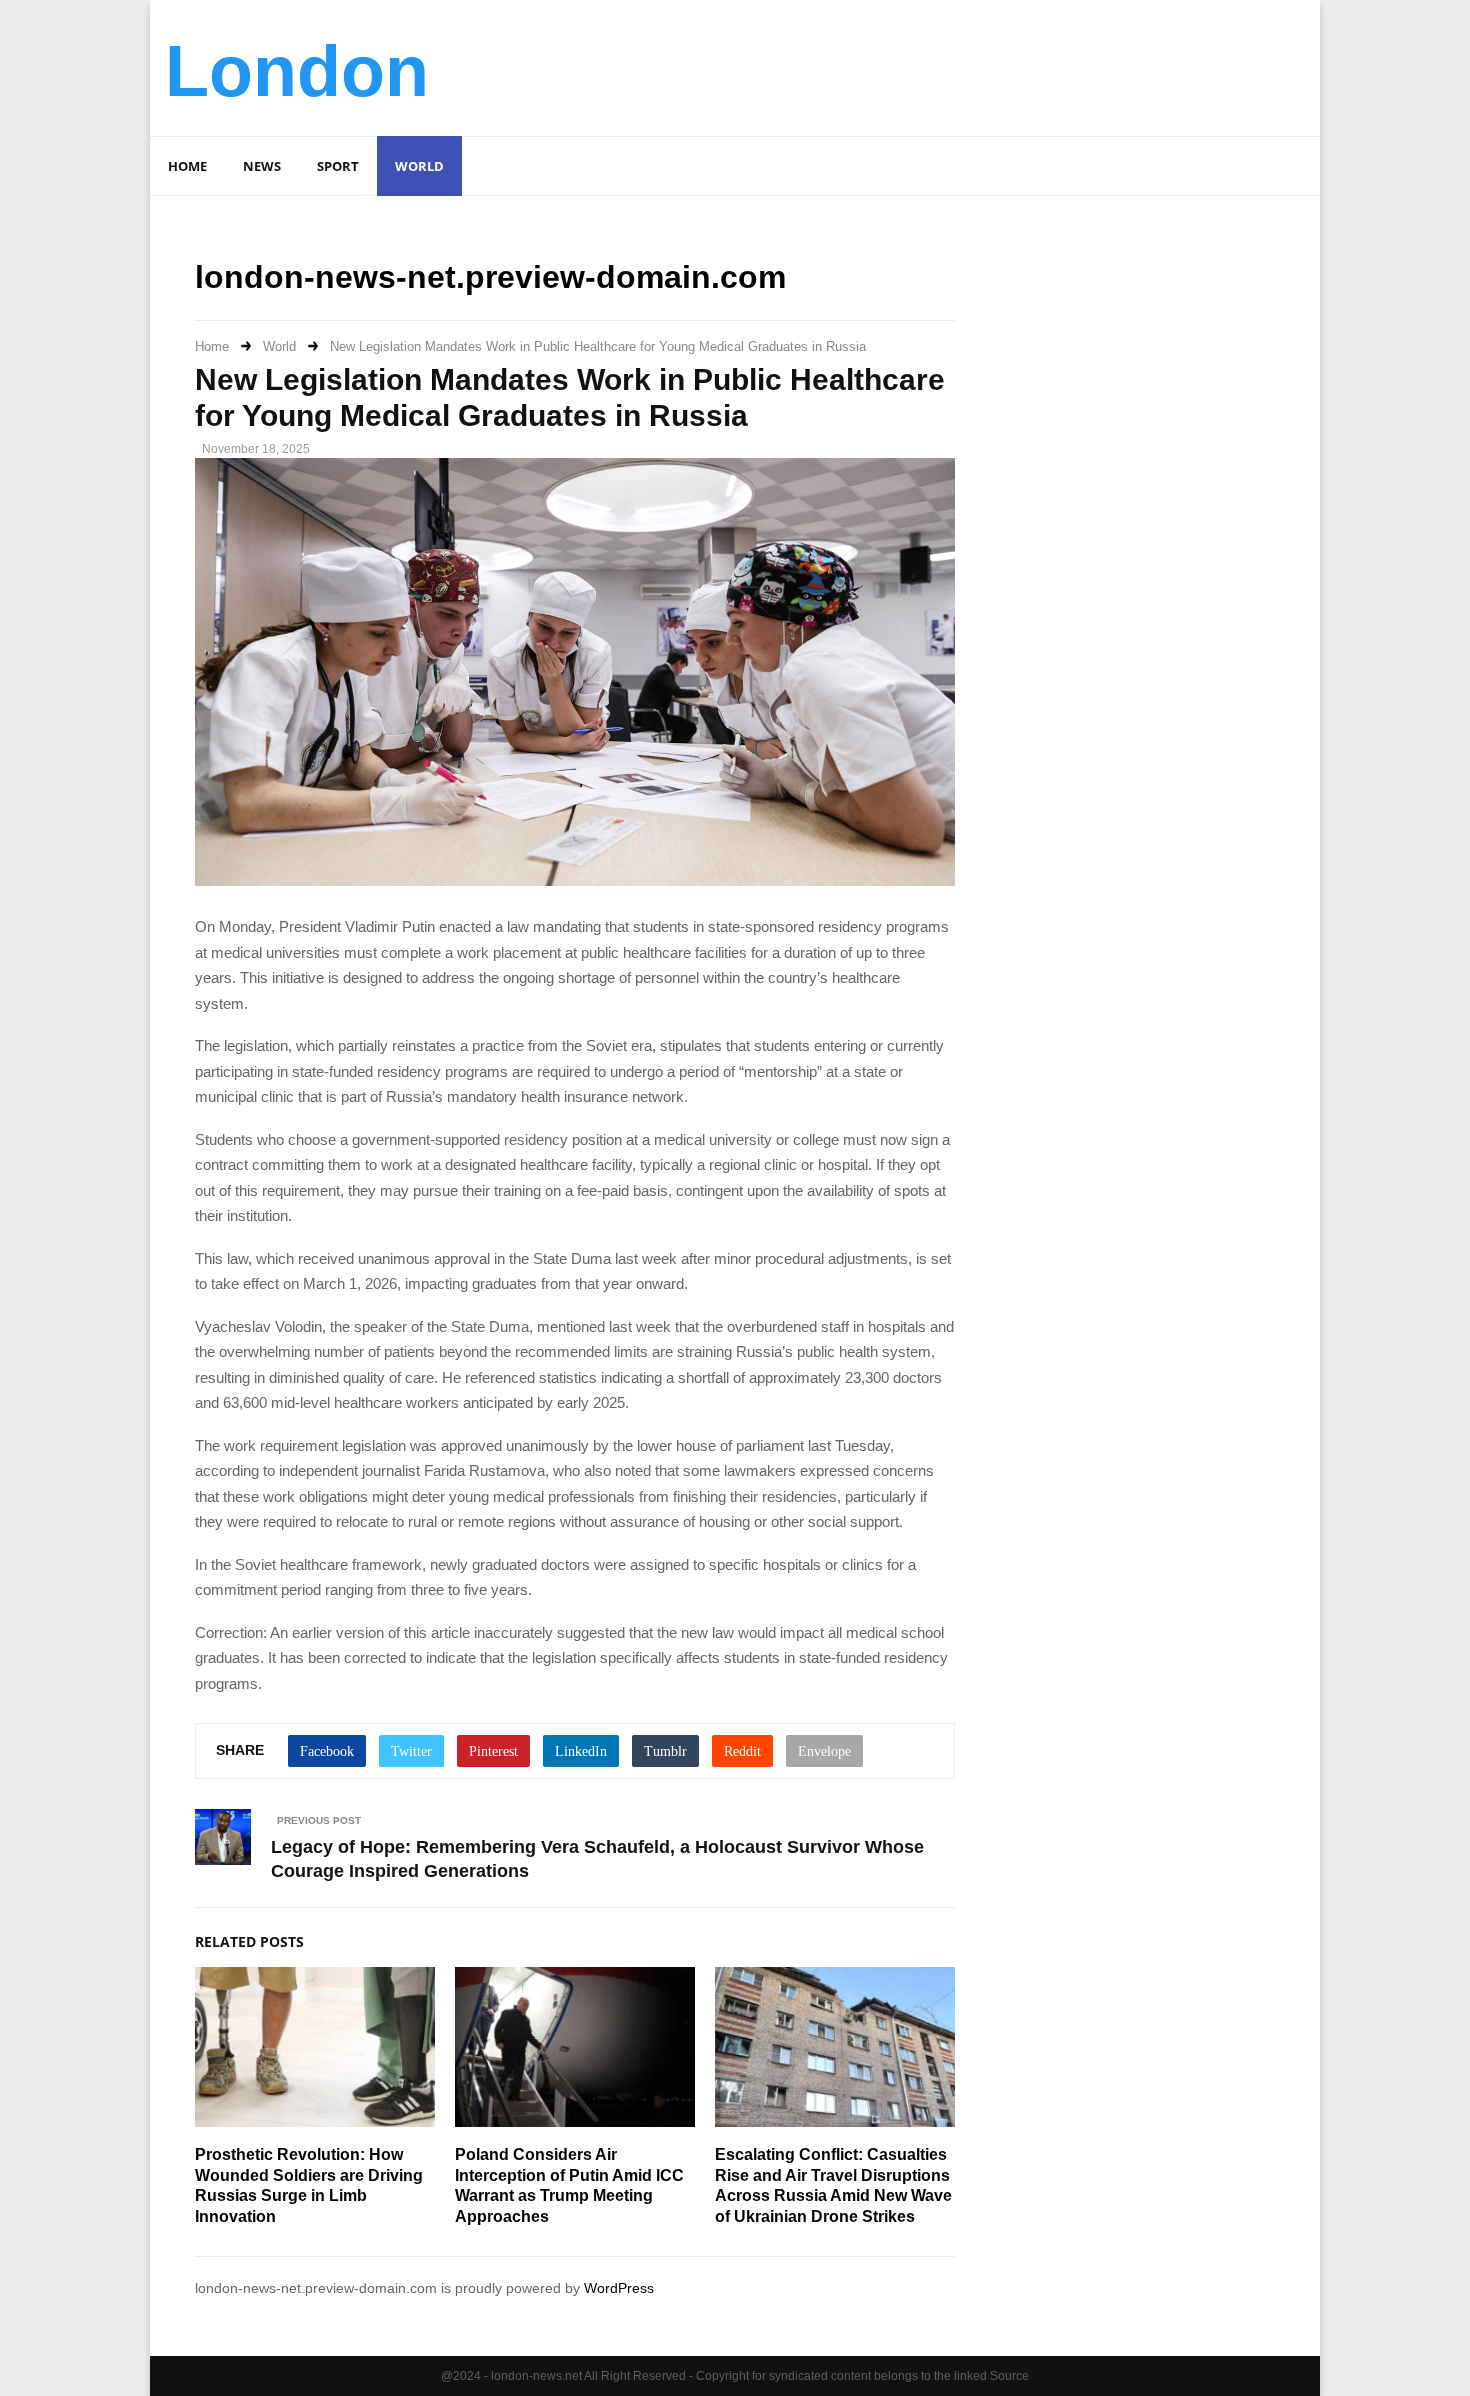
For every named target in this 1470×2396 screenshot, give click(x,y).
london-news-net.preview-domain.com (490, 277)
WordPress (619, 2288)
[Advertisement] (941, 65)
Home (187, 166)
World (419, 166)
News (262, 166)
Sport (338, 166)
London (297, 71)
